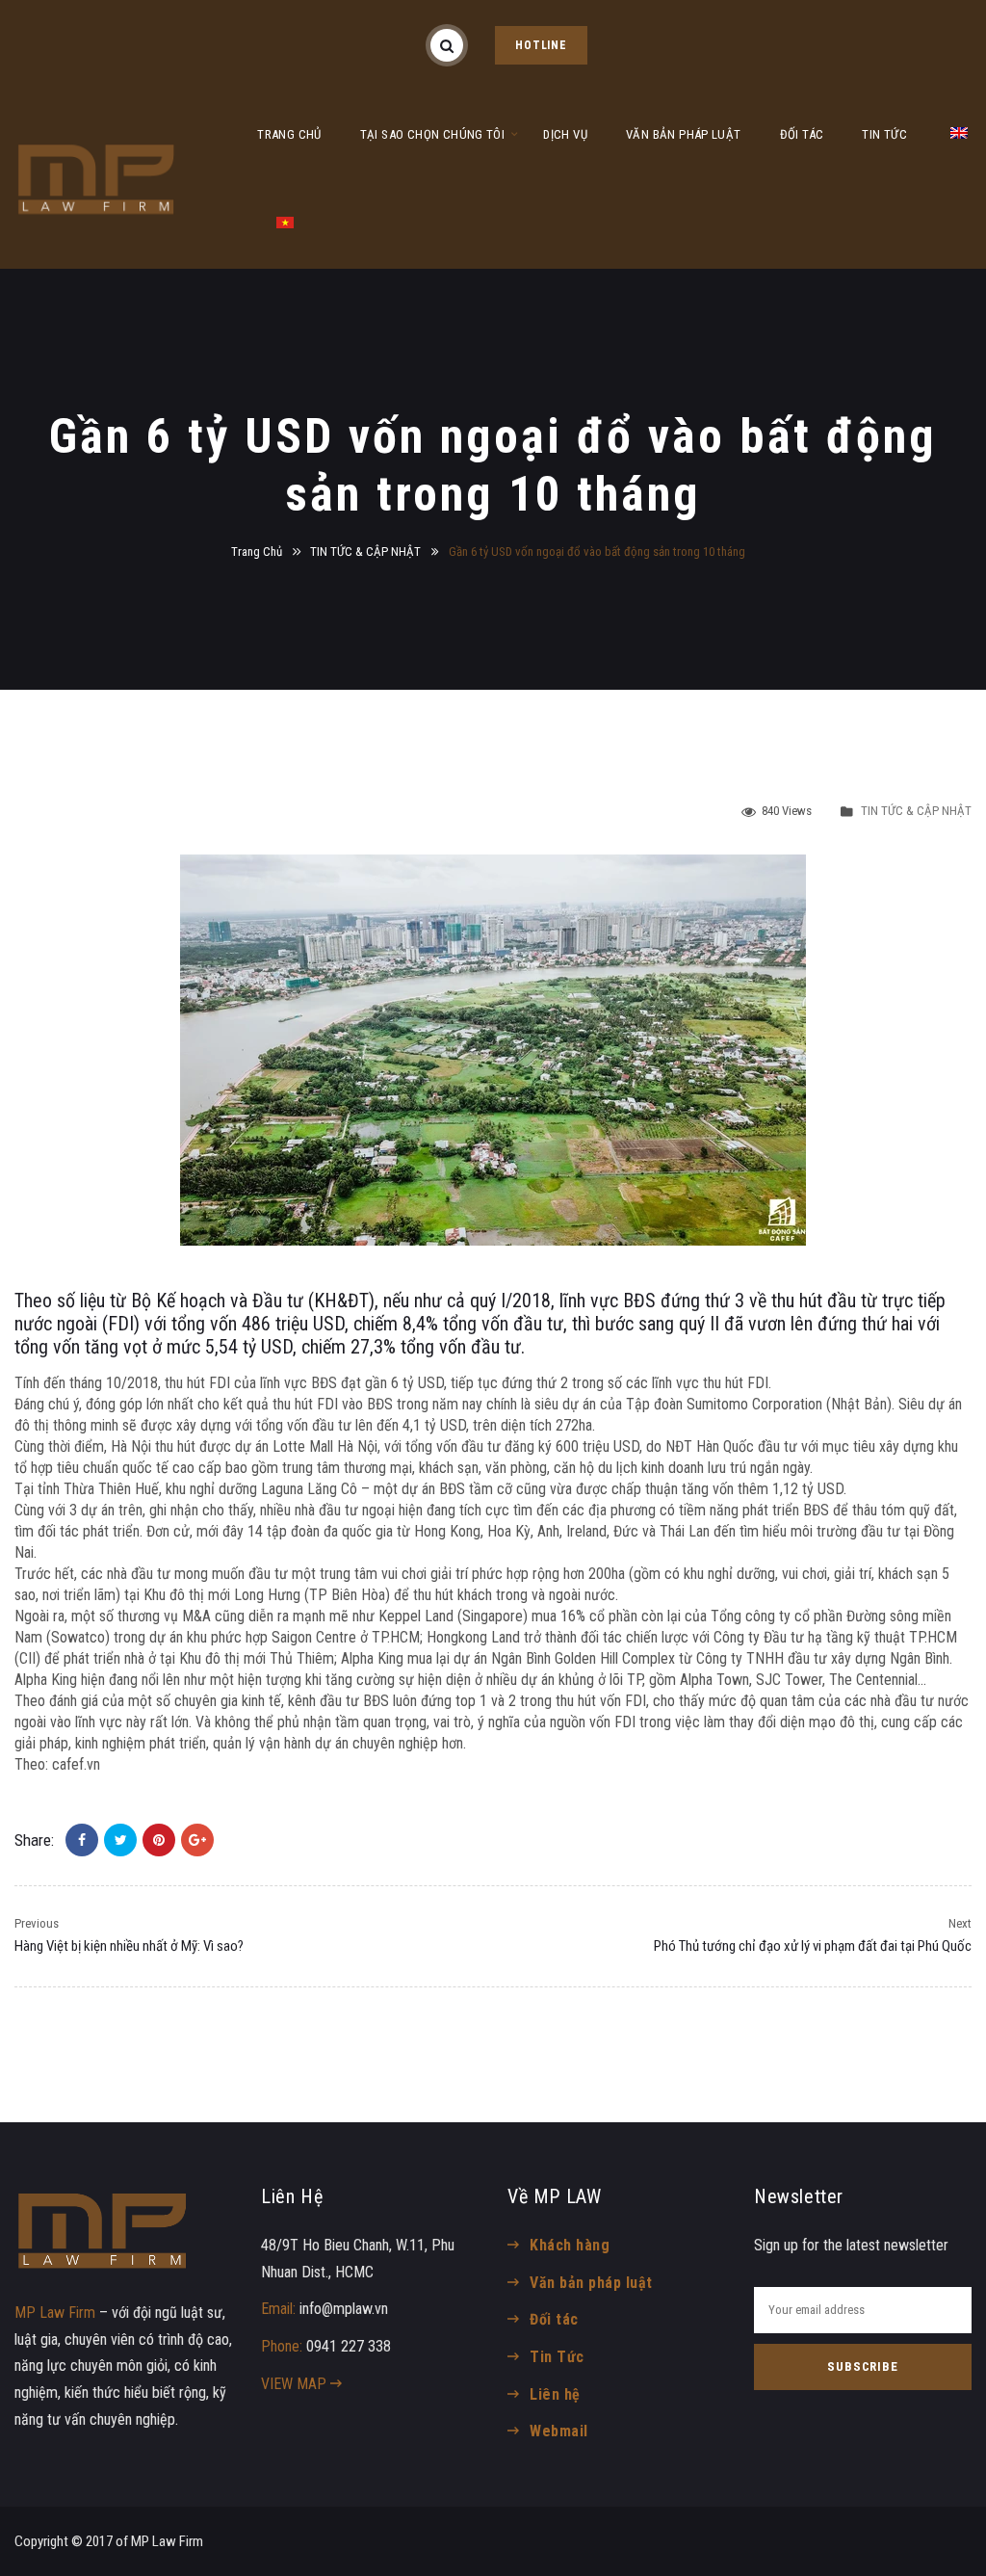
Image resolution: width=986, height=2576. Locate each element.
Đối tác (554, 2319)
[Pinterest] (159, 1840)
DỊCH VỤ (565, 134)
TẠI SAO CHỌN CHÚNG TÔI (433, 134)
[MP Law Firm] (96, 179)
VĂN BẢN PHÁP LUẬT (684, 134)
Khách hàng (570, 2245)
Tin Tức (557, 2357)
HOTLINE (541, 45)
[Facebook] (82, 1840)
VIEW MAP (296, 2384)
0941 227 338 (349, 2346)
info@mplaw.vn (344, 2309)
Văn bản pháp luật (591, 2283)
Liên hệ (555, 2394)
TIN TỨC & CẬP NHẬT (365, 552)
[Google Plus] (197, 1840)
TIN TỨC (884, 134)
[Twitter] (120, 1840)
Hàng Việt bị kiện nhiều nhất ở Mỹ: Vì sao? (129, 1946)
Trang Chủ (257, 552)
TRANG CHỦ (289, 134)
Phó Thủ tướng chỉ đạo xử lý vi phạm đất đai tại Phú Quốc (813, 1946)
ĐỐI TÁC (802, 134)
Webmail (558, 2431)
